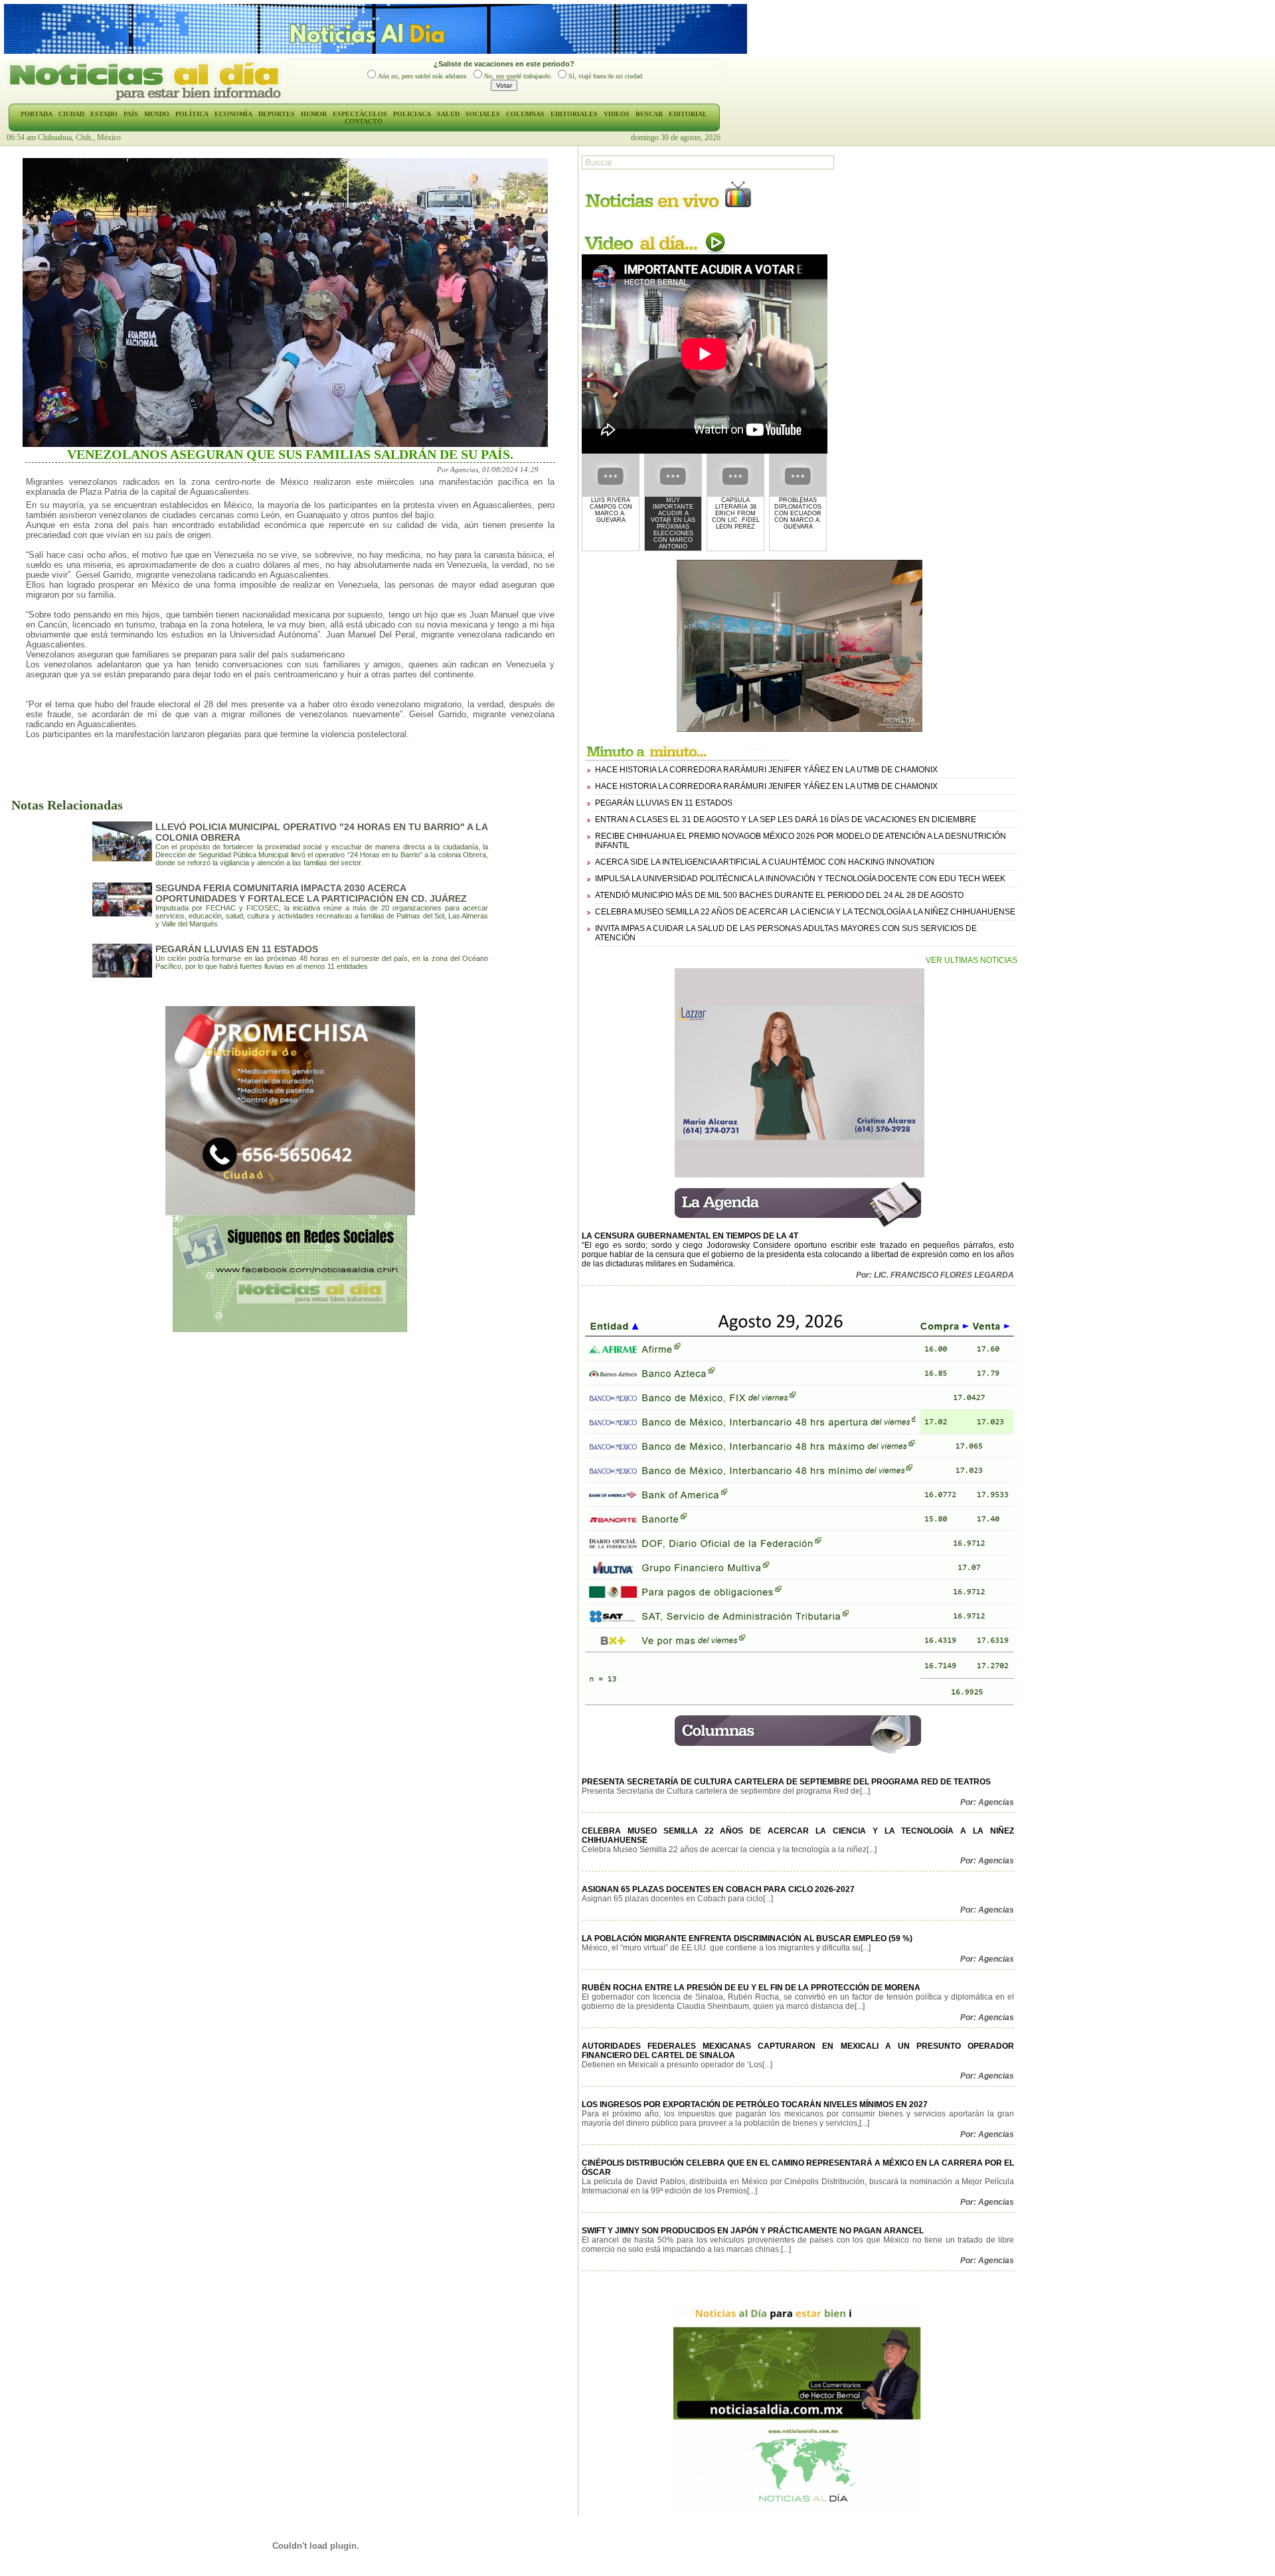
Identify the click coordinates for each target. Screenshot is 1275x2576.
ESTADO (104, 114)
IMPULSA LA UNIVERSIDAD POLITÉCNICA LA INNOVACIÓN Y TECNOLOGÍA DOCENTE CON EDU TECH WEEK (800, 879)
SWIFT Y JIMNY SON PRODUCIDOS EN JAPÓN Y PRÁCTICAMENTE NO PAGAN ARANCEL (753, 2231)
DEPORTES (277, 114)
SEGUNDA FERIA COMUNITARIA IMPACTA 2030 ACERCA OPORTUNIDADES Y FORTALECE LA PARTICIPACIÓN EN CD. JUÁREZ (311, 893)
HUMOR (314, 114)
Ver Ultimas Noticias (972, 960)
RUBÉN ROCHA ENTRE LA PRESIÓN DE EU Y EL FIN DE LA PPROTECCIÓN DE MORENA (751, 1988)
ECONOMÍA (233, 114)
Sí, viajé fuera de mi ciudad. (606, 76)
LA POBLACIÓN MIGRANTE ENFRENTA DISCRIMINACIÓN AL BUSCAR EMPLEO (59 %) (747, 1938)
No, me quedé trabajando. (518, 76)
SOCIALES (483, 114)
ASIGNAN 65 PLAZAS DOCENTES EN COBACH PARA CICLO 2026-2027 (718, 1889)
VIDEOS (617, 114)
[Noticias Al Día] (147, 99)
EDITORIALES (574, 114)
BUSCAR (649, 114)
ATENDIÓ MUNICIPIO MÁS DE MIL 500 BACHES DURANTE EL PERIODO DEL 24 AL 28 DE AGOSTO (779, 895)
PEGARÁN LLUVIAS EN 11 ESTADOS (237, 949)
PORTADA (37, 114)
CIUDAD (71, 114)
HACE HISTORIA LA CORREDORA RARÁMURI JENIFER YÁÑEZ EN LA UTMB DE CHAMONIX (766, 770)
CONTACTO (364, 121)
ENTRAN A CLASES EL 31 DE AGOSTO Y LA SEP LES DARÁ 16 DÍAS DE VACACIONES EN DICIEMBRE (786, 819)
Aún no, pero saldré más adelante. (423, 76)
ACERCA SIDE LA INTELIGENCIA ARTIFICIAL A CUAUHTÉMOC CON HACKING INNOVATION (765, 862)
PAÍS (131, 114)
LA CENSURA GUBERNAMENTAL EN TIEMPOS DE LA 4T (690, 1236)
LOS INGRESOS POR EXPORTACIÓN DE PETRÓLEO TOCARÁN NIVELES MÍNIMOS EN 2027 (755, 2104)
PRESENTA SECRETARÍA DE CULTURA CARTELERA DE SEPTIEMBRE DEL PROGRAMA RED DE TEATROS (786, 1782)
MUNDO (157, 114)
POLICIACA (412, 114)
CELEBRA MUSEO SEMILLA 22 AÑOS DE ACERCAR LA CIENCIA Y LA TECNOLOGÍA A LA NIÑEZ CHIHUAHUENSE (805, 912)
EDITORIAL (688, 114)
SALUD (448, 114)
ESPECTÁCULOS (360, 114)
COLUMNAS (525, 114)
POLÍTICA (192, 114)
